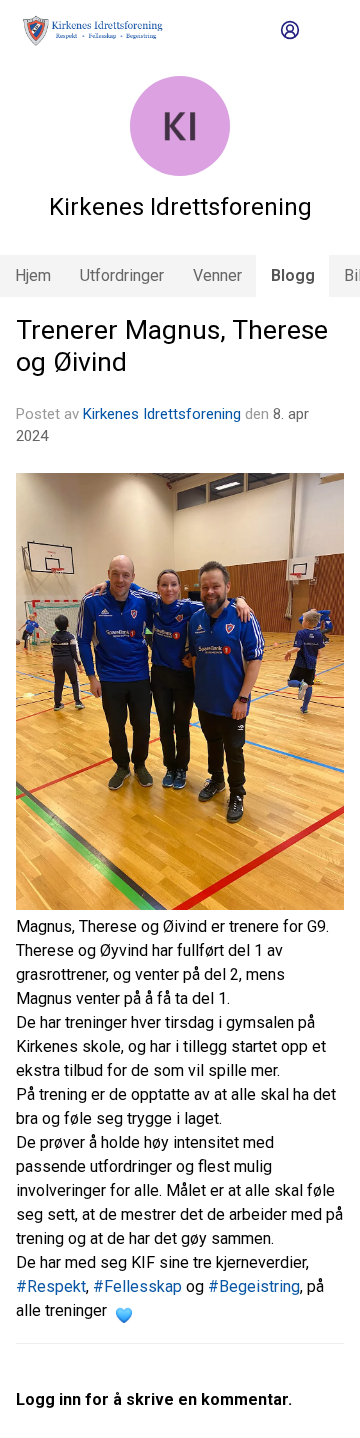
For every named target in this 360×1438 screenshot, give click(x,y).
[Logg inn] (290, 30)
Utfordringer (122, 275)
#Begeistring (254, 1286)
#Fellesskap (137, 1286)
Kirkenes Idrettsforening (162, 414)
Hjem (33, 275)
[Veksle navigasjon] (326, 30)
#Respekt (51, 1286)
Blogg (293, 275)
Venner (217, 275)
